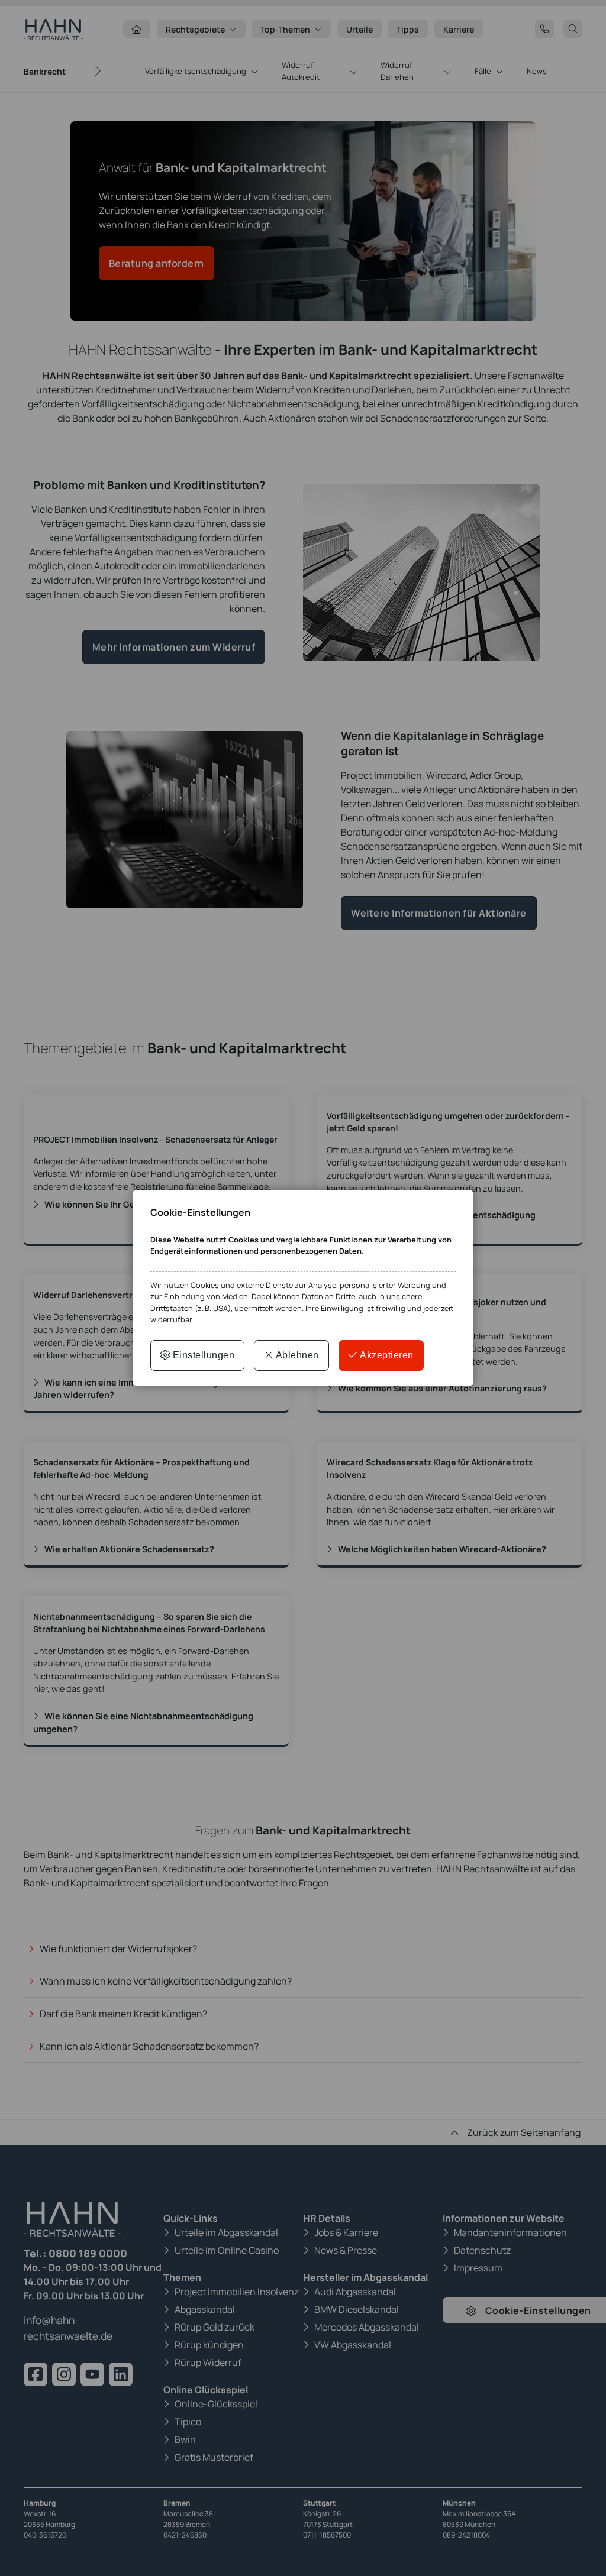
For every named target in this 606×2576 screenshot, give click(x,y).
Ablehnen (296, 1355)
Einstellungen (202, 1355)
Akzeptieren (386, 1355)
